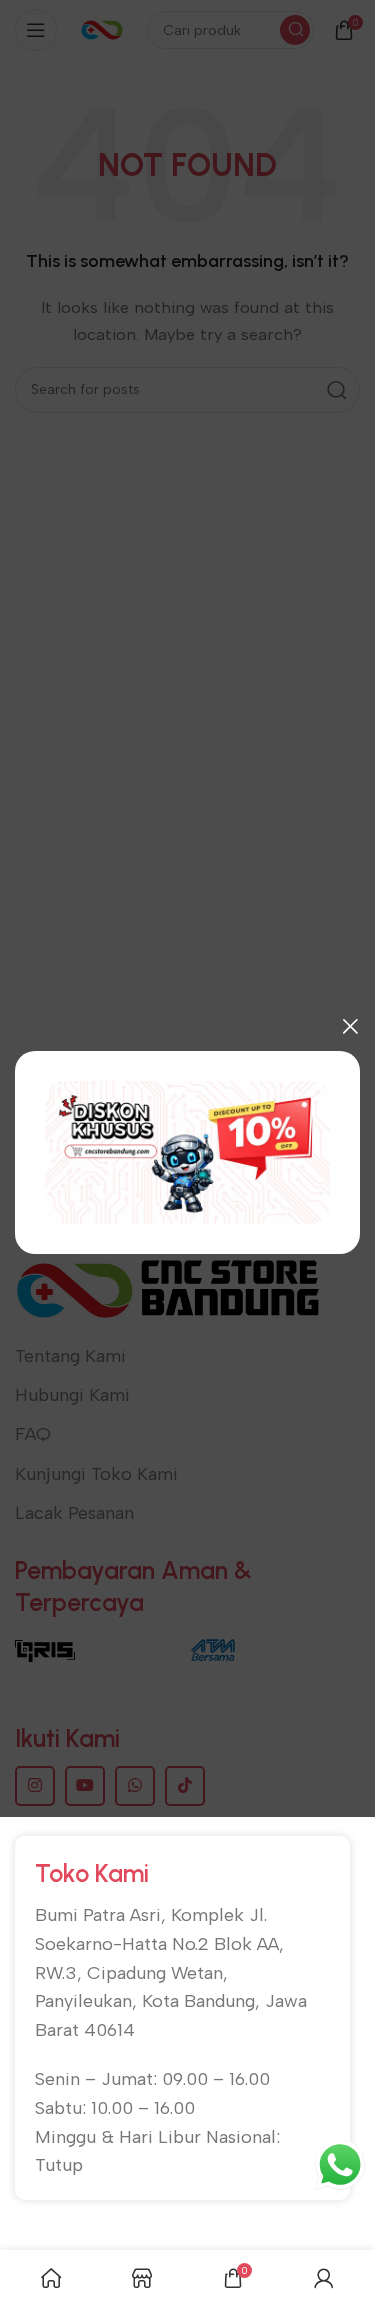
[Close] (350, 1026)
